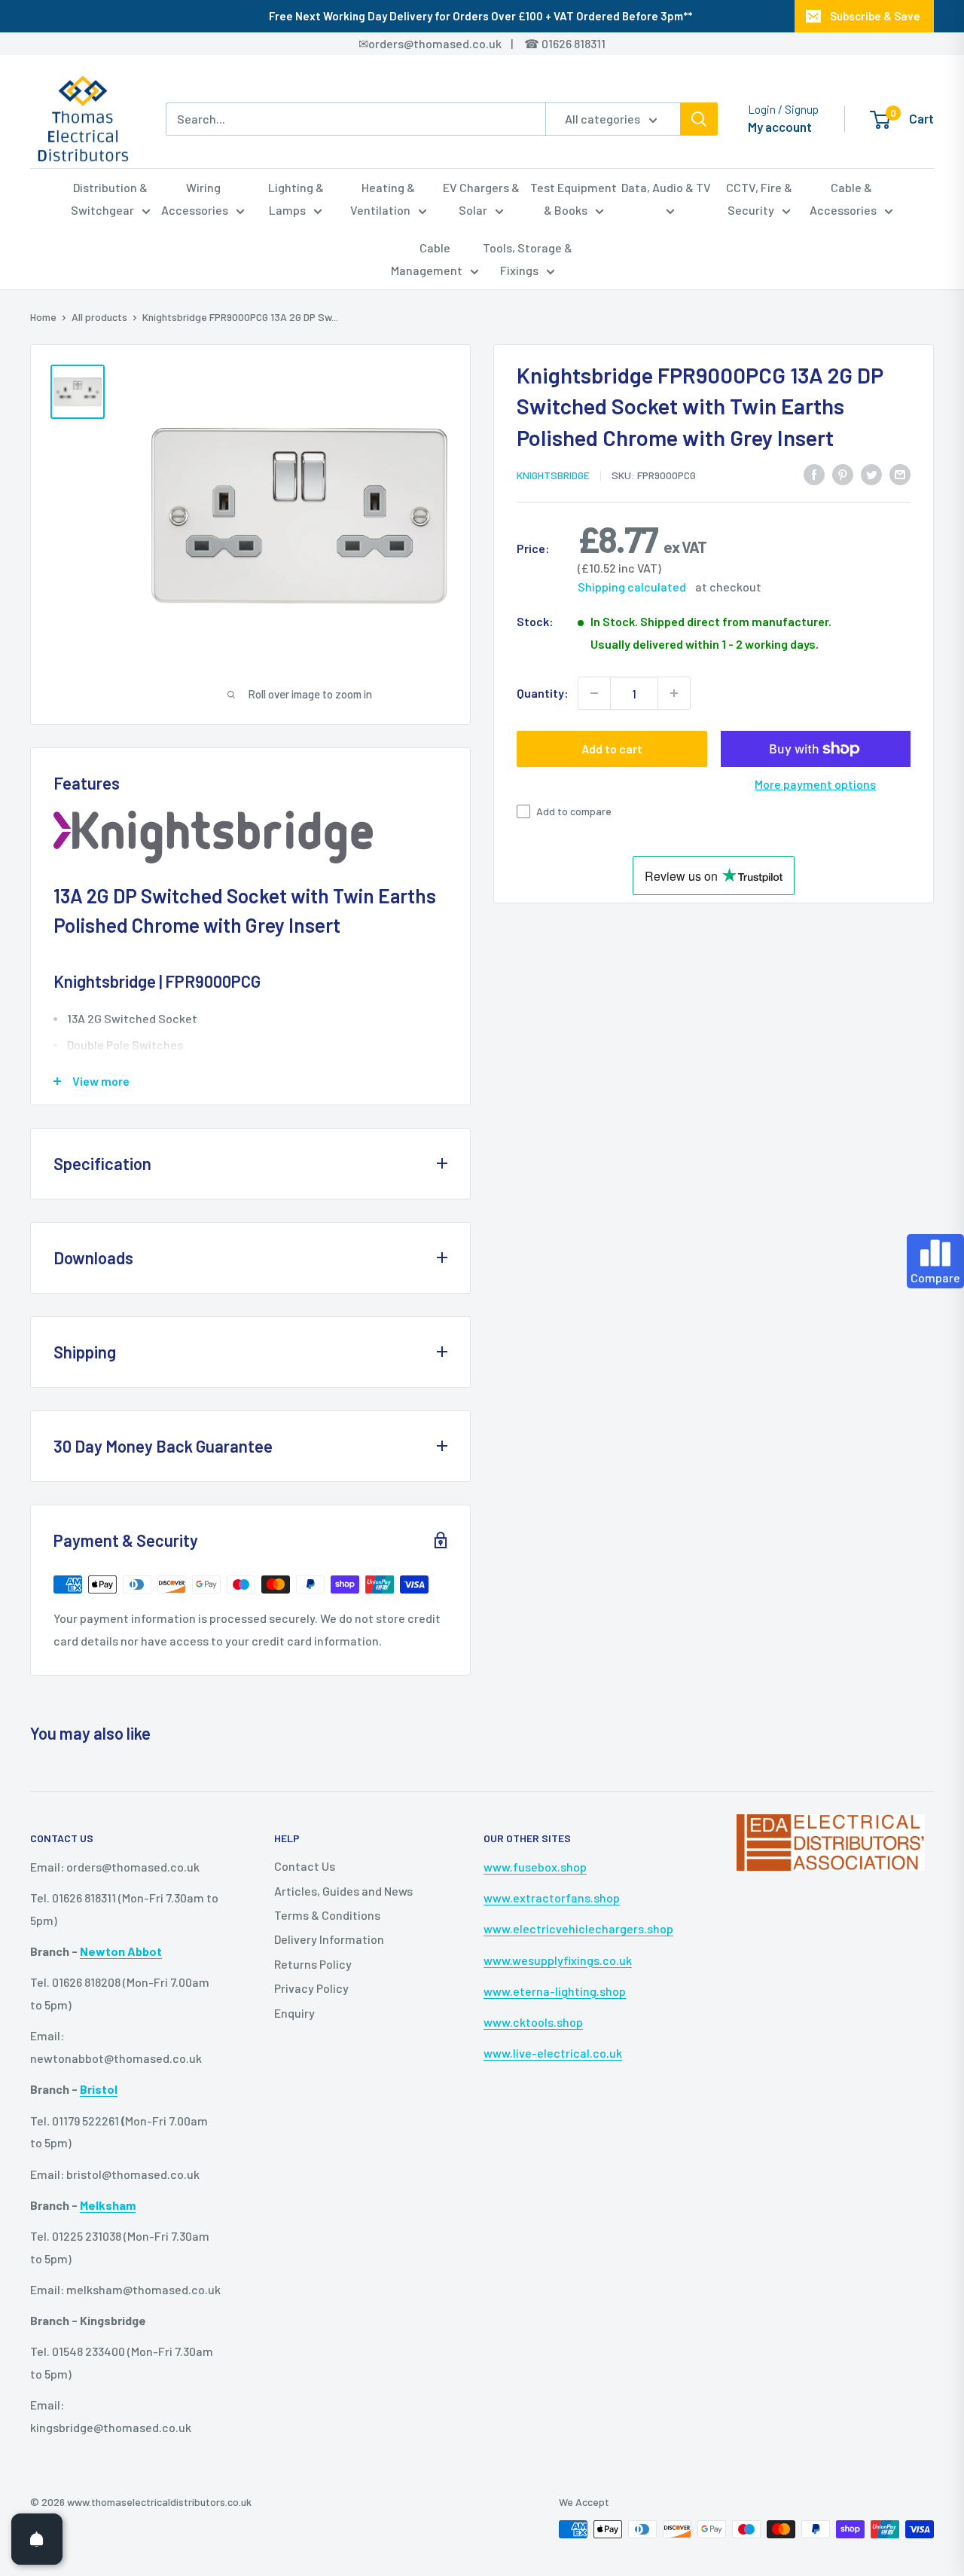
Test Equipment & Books (574, 199)
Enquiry (294, 2013)
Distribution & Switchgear (110, 199)
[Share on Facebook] (814, 474)
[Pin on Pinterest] (843, 474)
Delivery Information (329, 1939)
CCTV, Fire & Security (759, 199)
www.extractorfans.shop (552, 1898)
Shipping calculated (632, 587)
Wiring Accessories (195, 199)
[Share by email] (900, 474)
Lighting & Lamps (296, 199)
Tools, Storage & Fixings (528, 259)
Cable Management (427, 259)
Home (43, 317)
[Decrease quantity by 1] (594, 693)
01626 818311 (574, 43)
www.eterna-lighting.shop (555, 1991)
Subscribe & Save (875, 16)
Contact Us (305, 1866)
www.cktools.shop (533, 2022)
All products (99, 317)
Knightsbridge (553, 475)
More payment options (815, 784)
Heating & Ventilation (383, 199)
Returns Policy (313, 1964)
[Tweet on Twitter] (871, 474)
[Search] (699, 119)
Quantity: (543, 693)
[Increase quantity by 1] (674, 693)
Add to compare (574, 811)
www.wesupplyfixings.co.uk (558, 1960)
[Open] (37, 2539)
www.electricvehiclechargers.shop (578, 1928)
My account (780, 127)
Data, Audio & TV (666, 187)
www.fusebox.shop (535, 1867)
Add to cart (612, 749)
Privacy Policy (311, 1988)
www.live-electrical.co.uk (553, 2053)
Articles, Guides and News (343, 1891)
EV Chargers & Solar (481, 199)
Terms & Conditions (327, 1915)
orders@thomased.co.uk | (449, 43)
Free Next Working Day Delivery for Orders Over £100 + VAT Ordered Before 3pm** (480, 16)
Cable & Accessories (843, 199)
